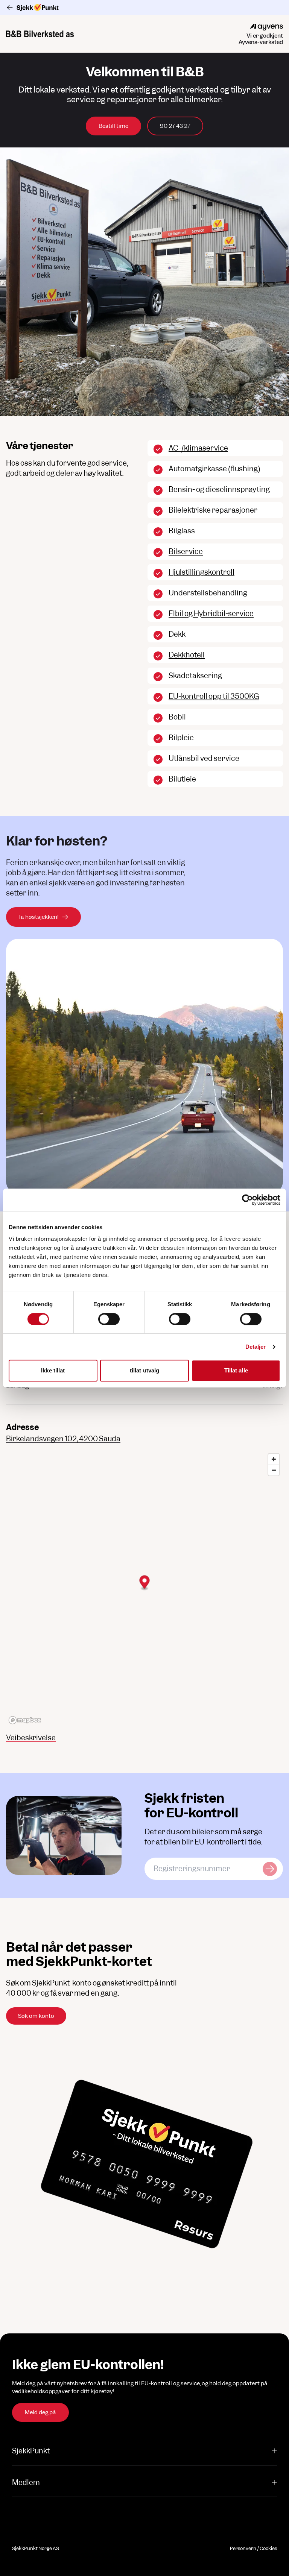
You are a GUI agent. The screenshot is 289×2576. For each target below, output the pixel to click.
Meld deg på (40, 2412)
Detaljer (256, 1347)
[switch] (109, 1319)
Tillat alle (236, 1370)
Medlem (26, 2483)
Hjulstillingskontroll (202, 572)
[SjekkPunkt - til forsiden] (144, 8)
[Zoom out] (274, 1470)
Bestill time (113, 126)
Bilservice (186, 552)
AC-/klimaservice (198, 448)
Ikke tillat (53, 1370)
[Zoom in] (274, 1459)
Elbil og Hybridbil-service (211, 614)
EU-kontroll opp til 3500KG (214, 696)
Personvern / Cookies (253, 2548)
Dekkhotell (187, 655)
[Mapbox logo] (25, 1720)
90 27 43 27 (175, 126)
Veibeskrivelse (31, 1738)
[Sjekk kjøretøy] (270, 1869)
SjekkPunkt (31, 2451)
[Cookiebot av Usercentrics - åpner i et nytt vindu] (247, 1200)
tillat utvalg (144, 1370)
